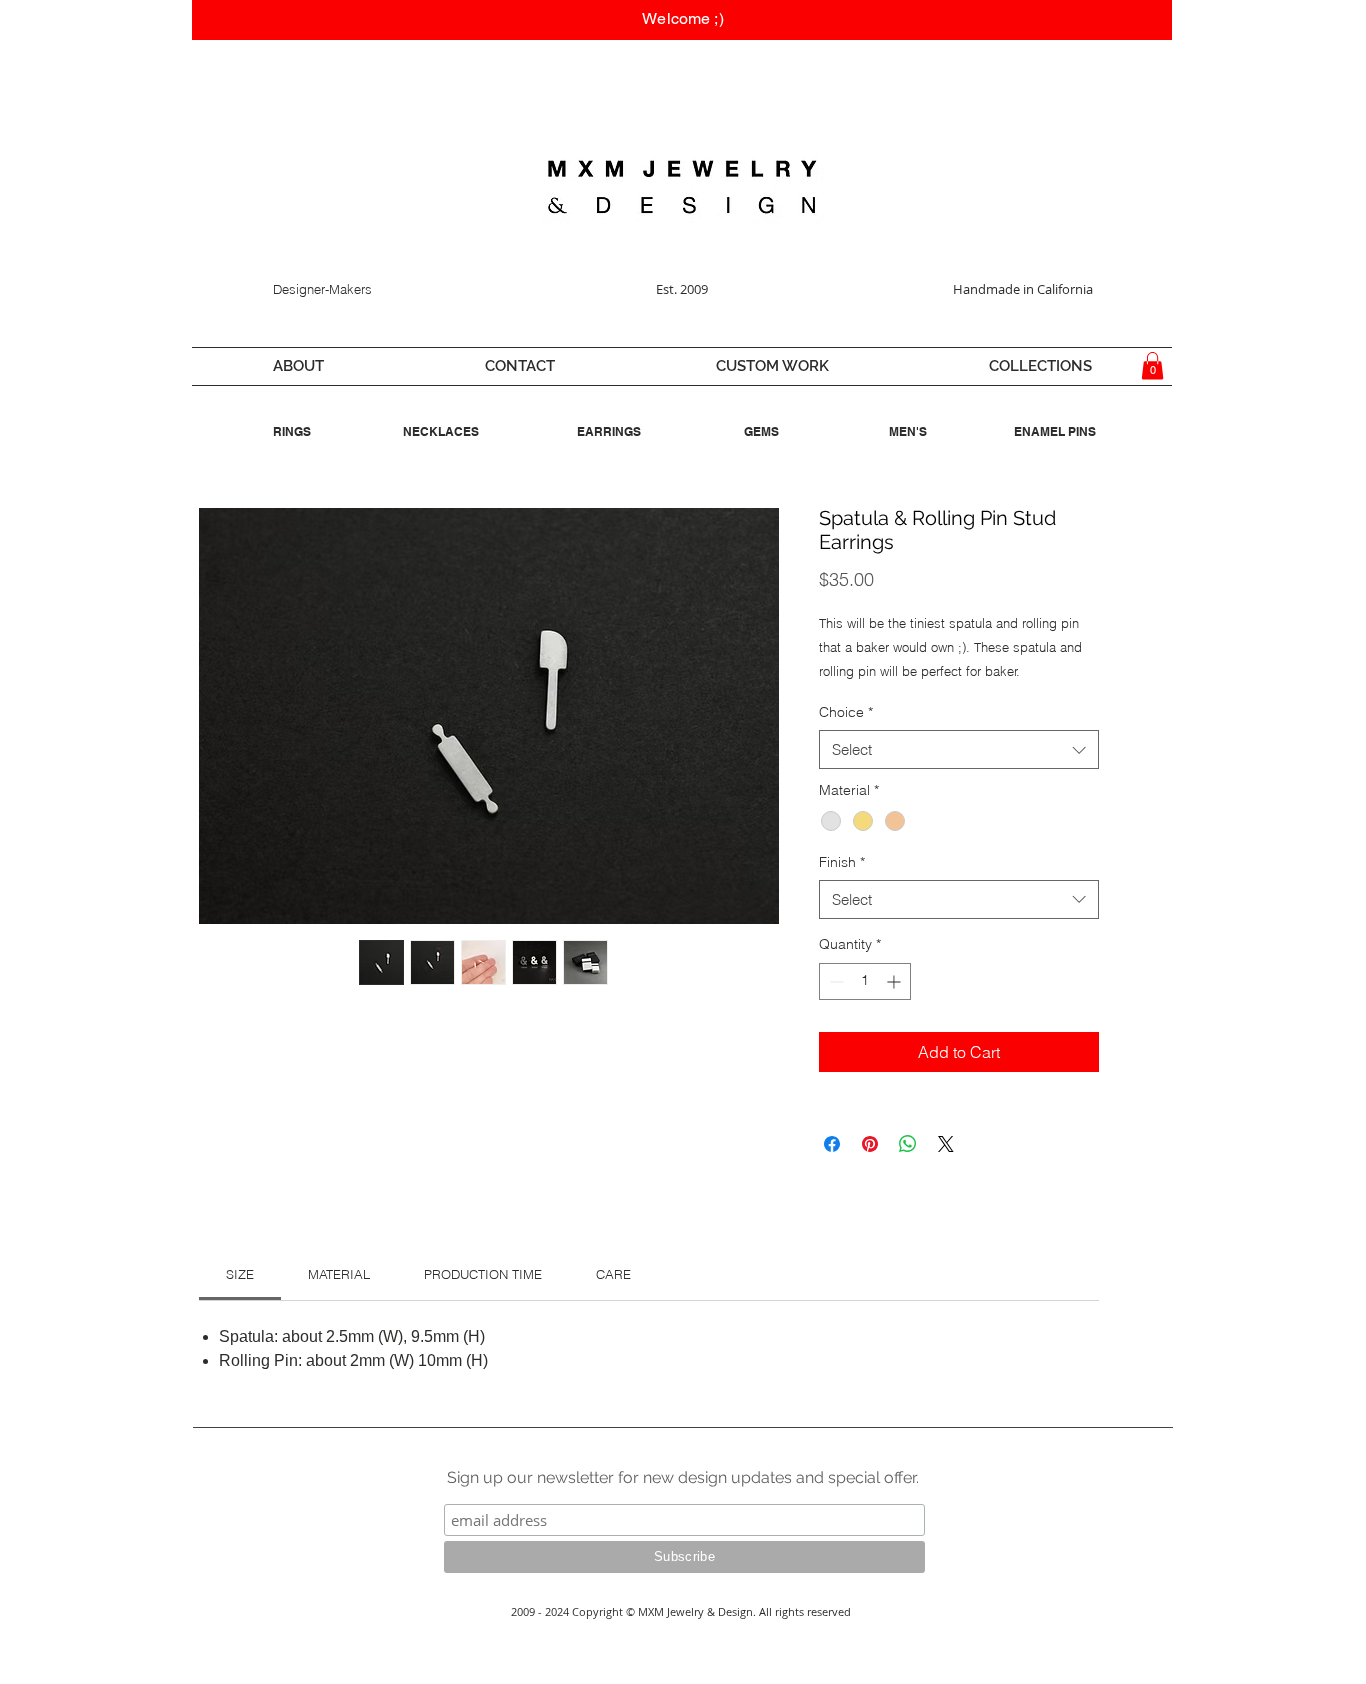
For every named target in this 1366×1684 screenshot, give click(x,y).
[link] (240, 1274)
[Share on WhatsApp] (908, 1144)
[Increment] (895, 981)
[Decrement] (834, 981)
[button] (298, 366)
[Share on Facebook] (832, 1144)
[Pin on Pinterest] (870, 1144)
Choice (846, 712)
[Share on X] (946, 1144)
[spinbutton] (865, 981)
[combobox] (959, 749)
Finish (842, 862)
